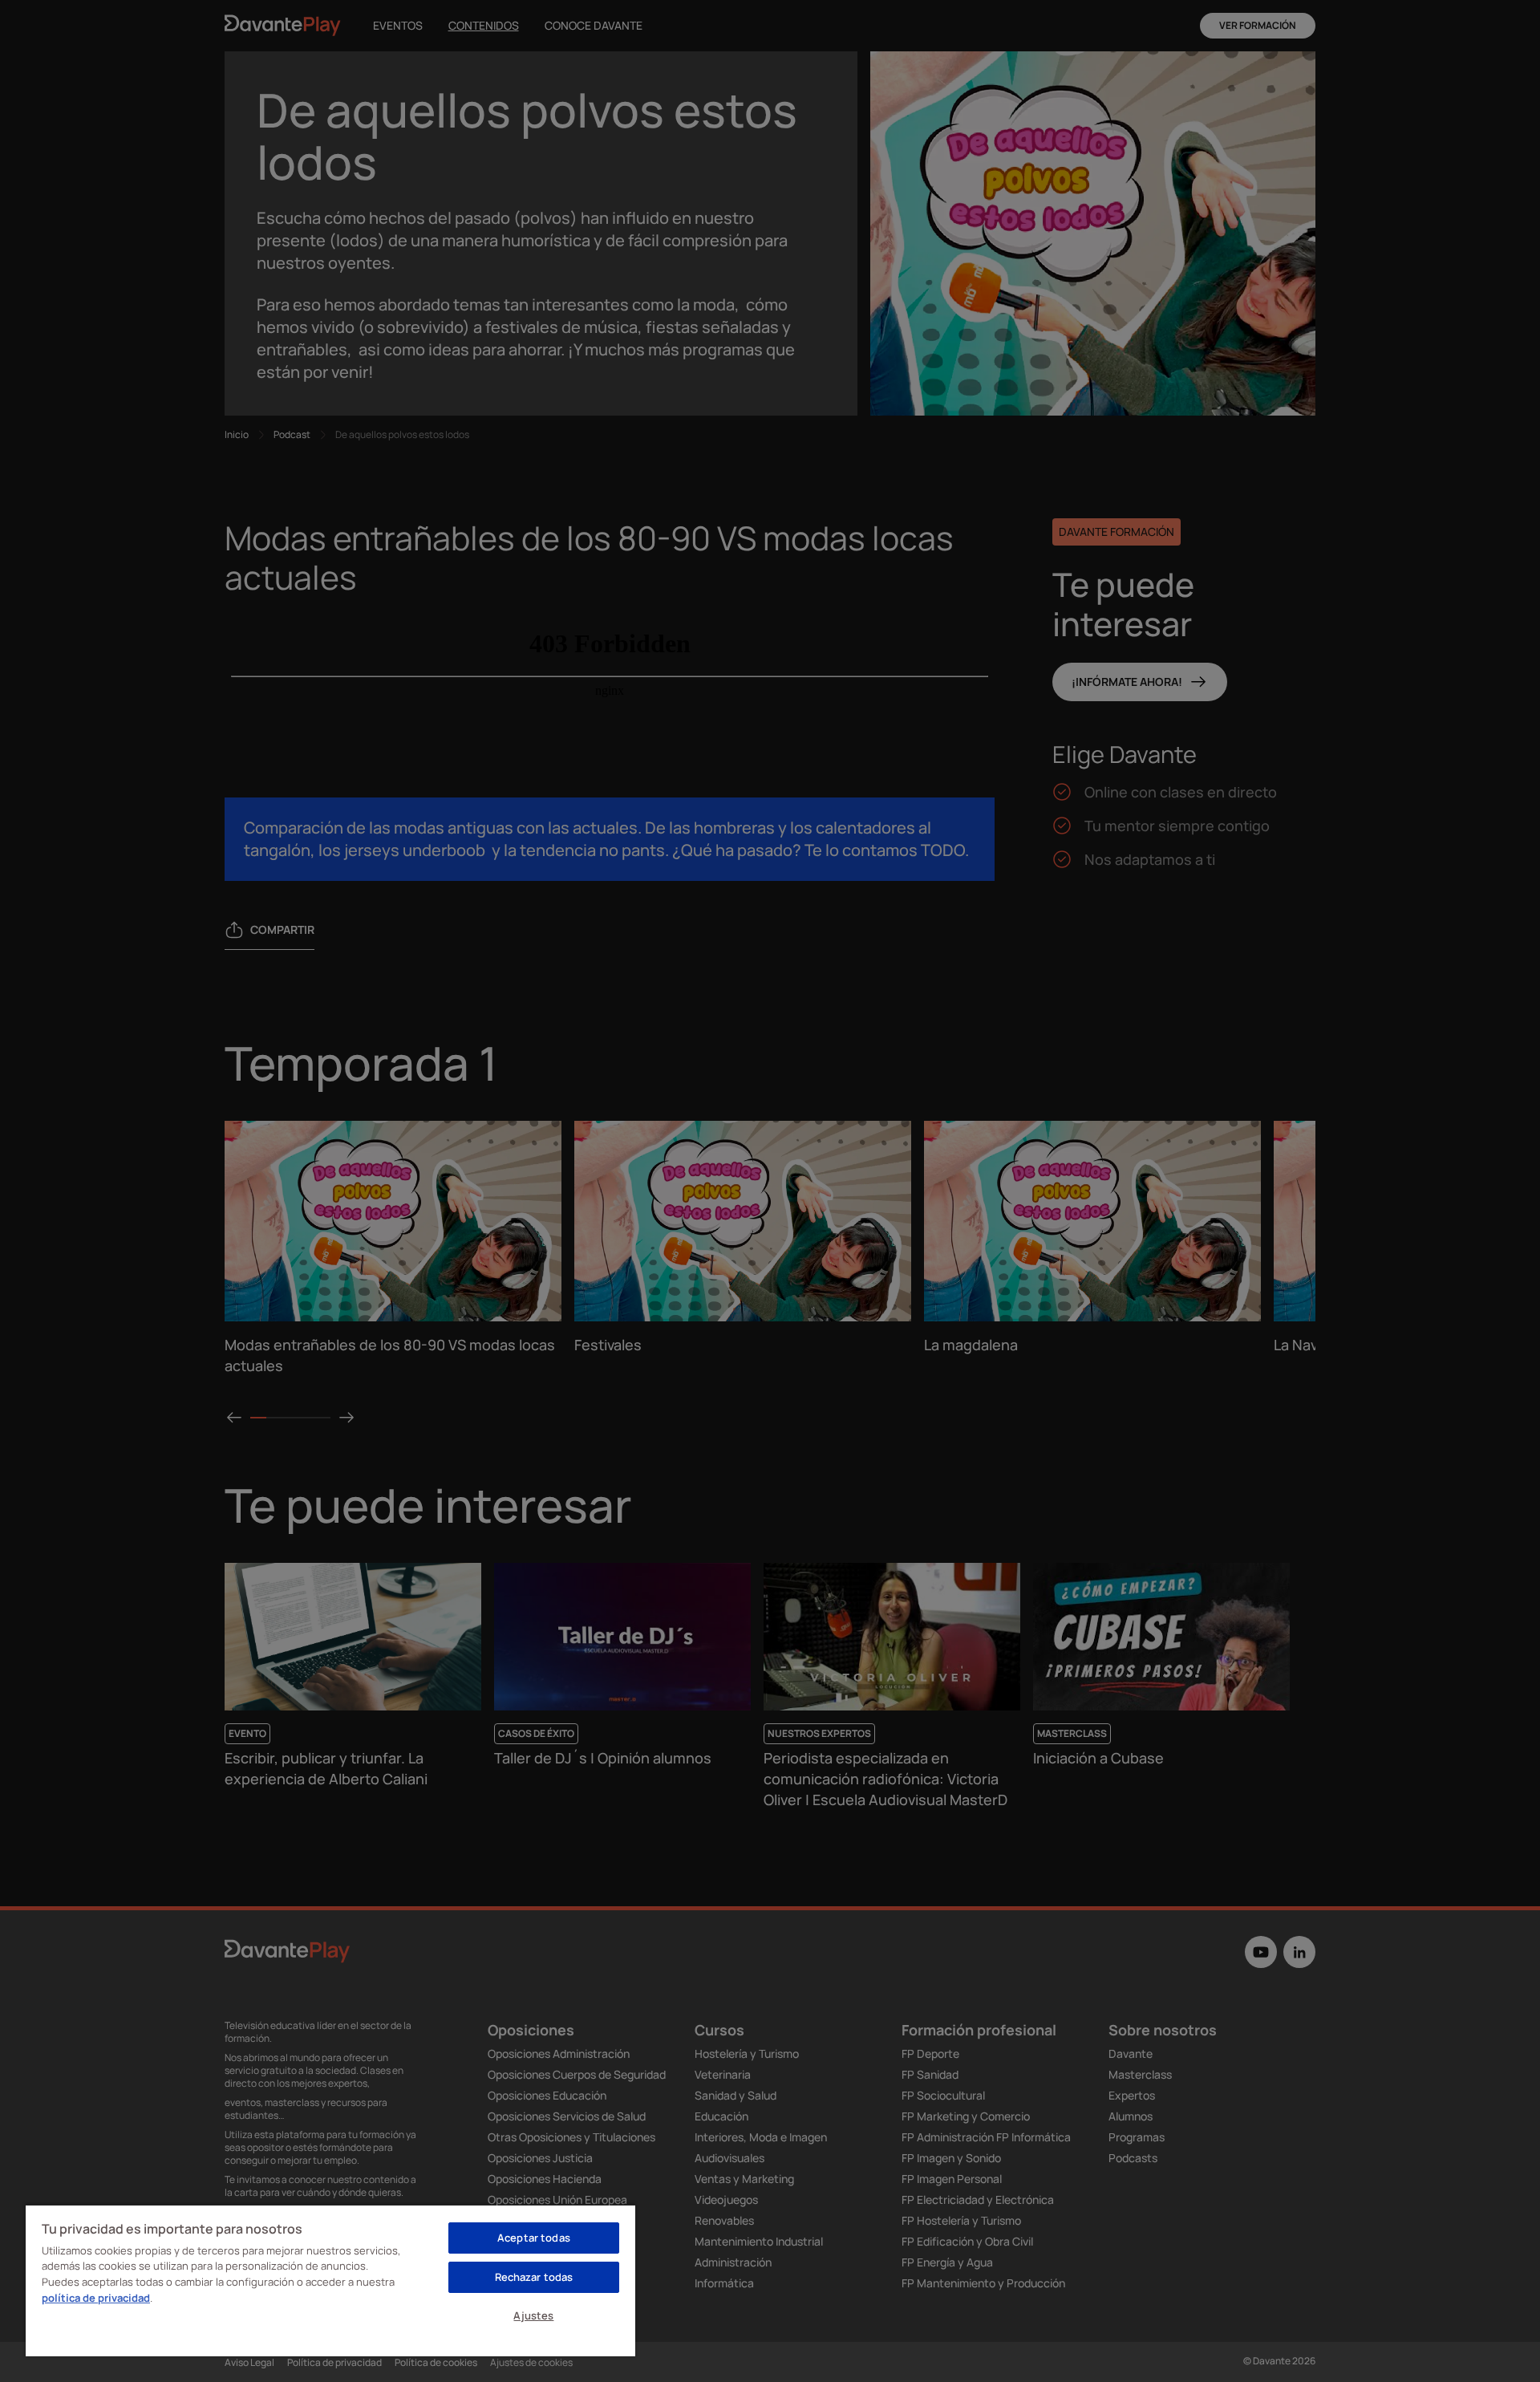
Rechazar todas (534, 2277)
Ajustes (533, 2315)
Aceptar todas (534, 2238)
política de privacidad (96, 2298)
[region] (330, 2280)
